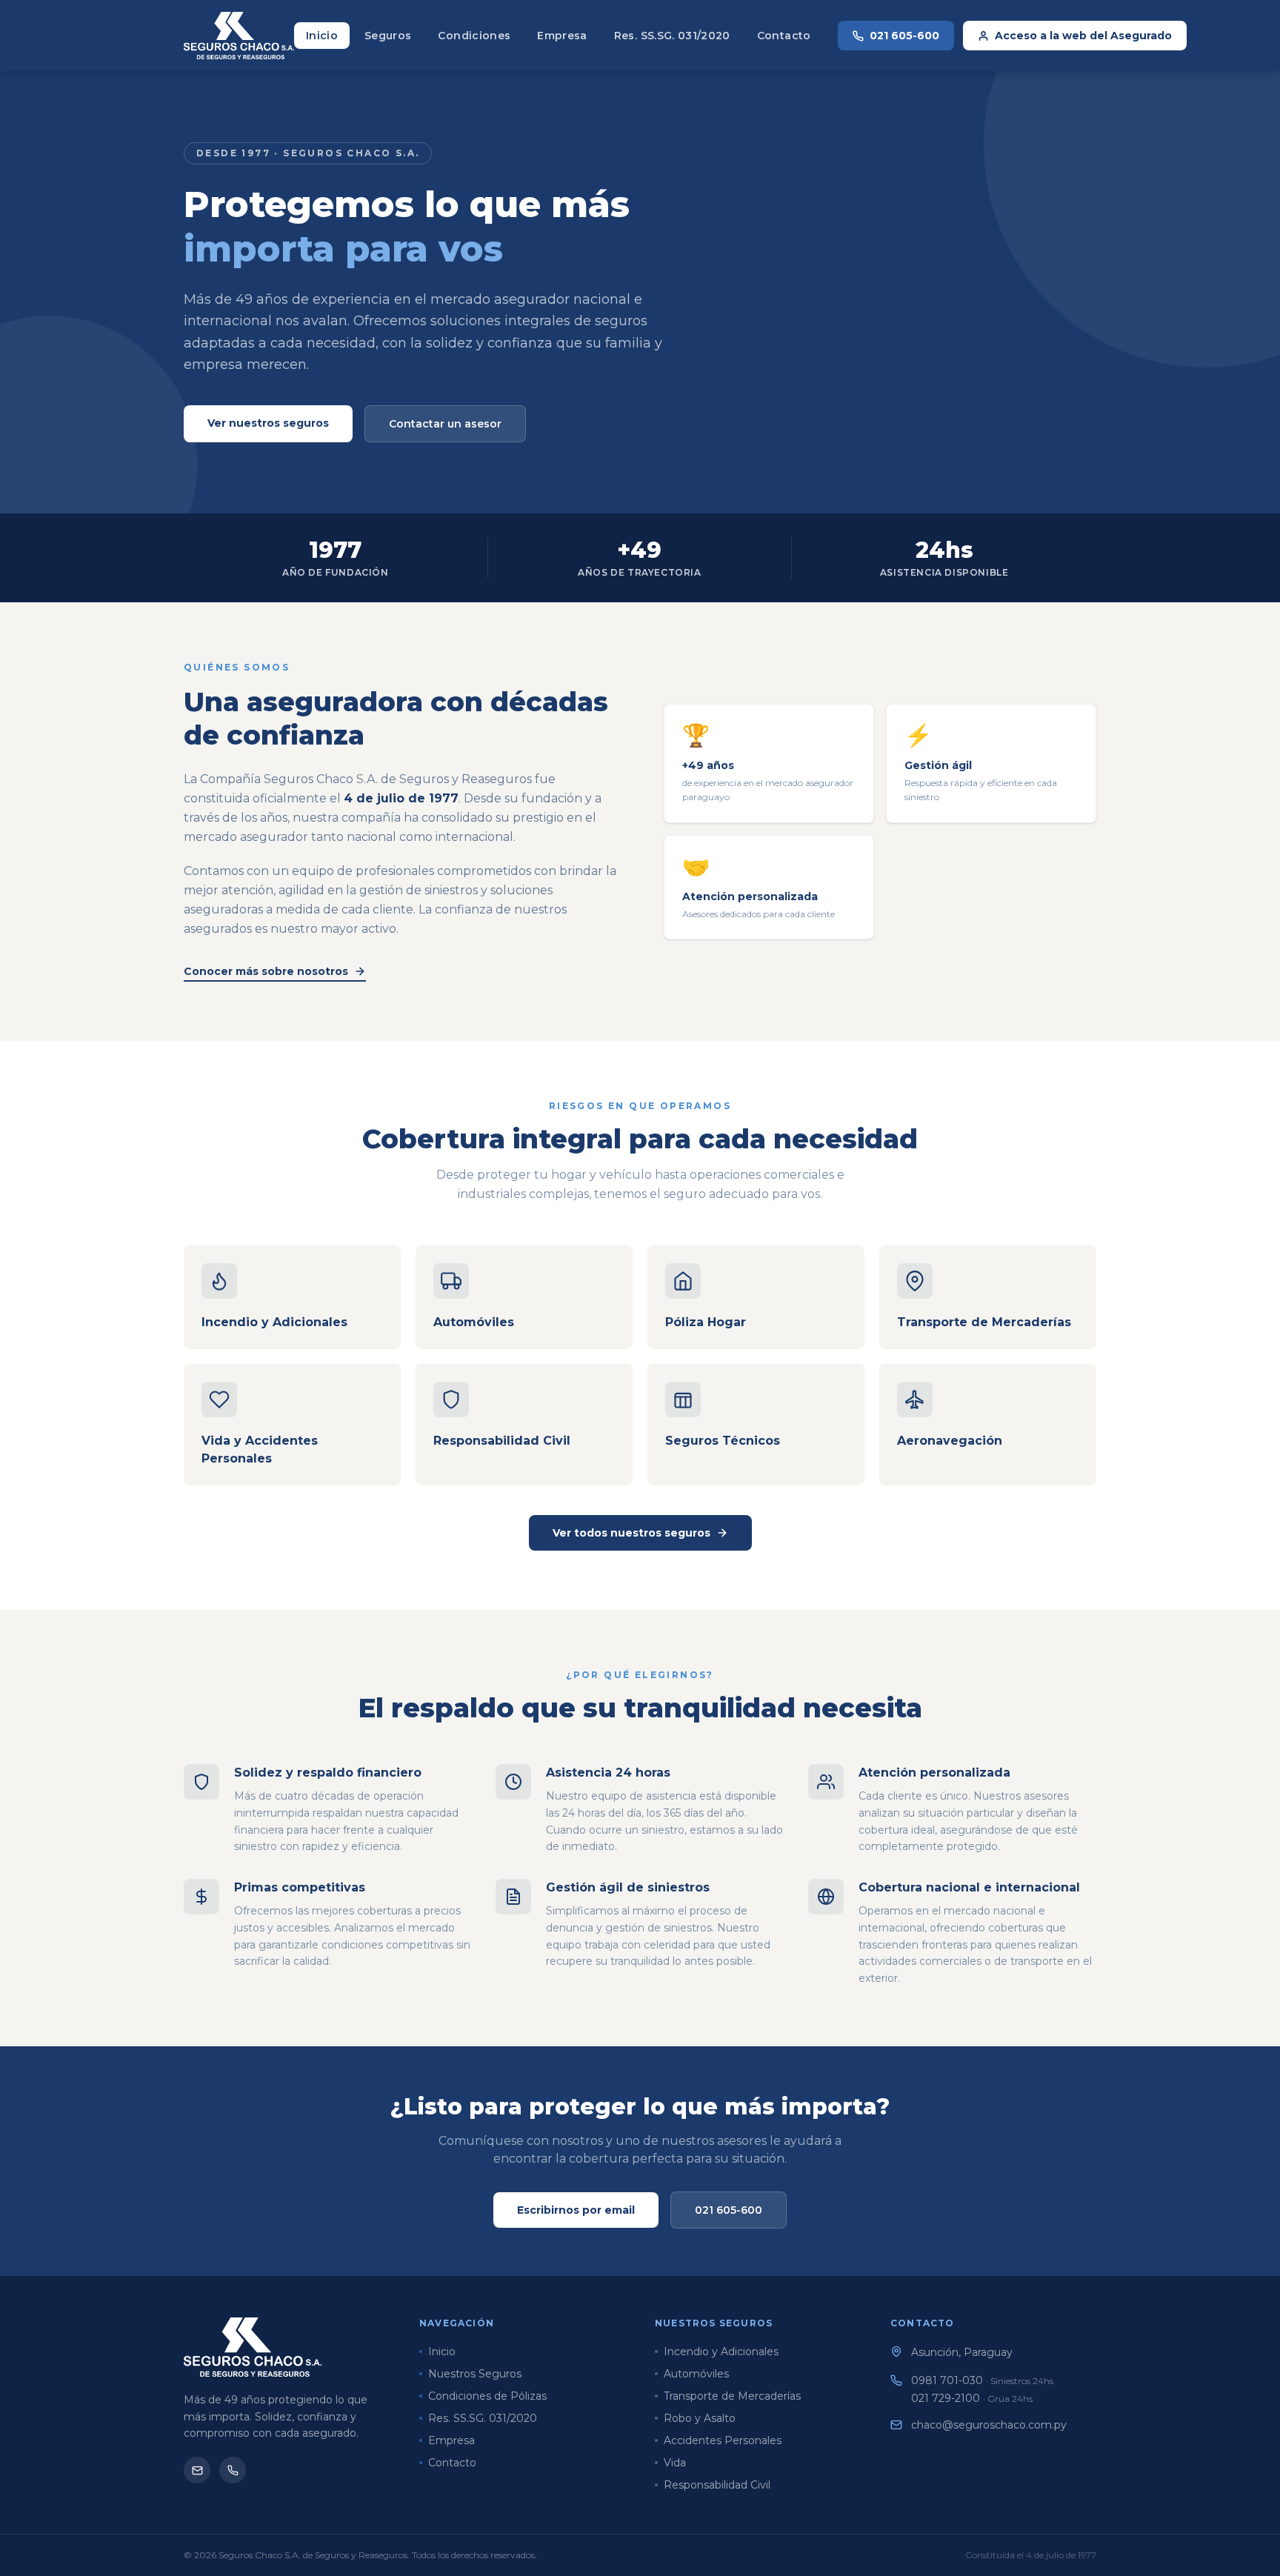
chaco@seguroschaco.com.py (989, 2425)
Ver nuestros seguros (268, 423)
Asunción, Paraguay (962, 2352)
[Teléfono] (233, 2470)
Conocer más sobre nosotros (266, 971)
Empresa (562, 36)
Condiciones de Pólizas (487, 2396)
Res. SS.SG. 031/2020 (672, 36)
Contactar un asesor (445, 424)
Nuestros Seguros (475, 2374)
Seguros (388, 36)
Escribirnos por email (576, 2210)
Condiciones (474, 36)
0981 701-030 (982, 2380)
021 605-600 (904, 36)
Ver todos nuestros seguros (631, 1533)
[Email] (197, 2470)
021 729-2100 (972, 2398)
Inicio (322, 36)
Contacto (784, 36)
